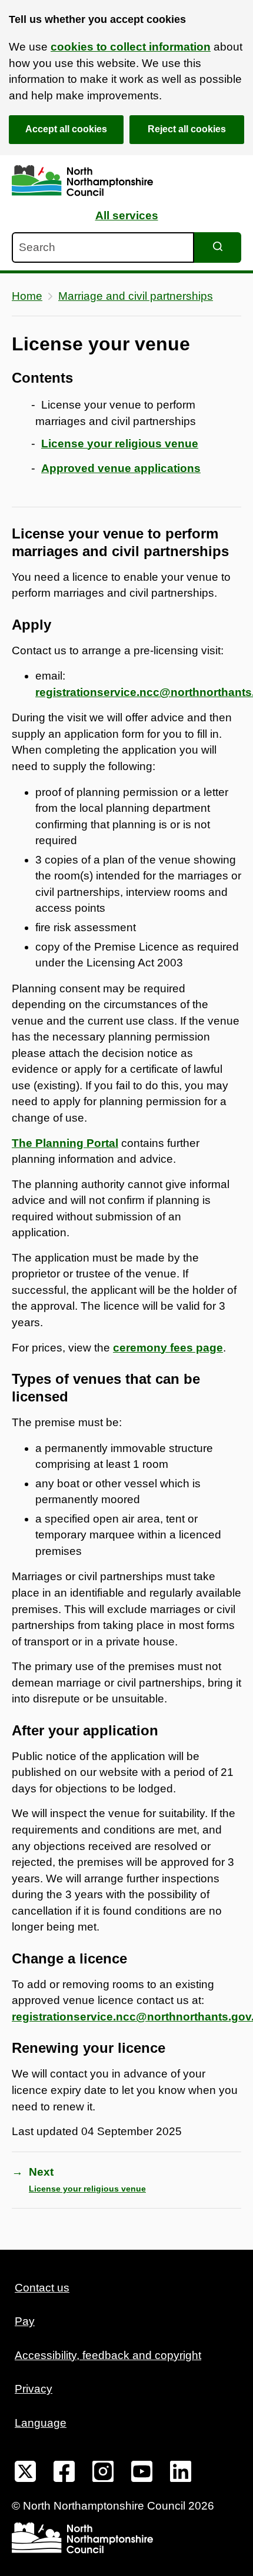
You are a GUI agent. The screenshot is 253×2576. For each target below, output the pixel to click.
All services (127, 215)
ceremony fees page (168, 1348)
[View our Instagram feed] (103, 2474)
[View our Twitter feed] (25, 2474)
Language (41, 2423)
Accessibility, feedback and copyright (108, 2355)
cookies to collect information (131, 47)
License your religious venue (120, 444)
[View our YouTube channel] (142, 2474)
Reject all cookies (187, 129)
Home (27, 296)
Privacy (34, 2389)
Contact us (42, 2288)
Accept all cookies (66, 129)
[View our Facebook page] (64, 2474)
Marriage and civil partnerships (136, 296)
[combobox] (103, 247)
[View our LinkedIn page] (181, 2474)
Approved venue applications (121, 468)
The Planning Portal (65, 1143)
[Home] (82, 181)
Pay (25, 2321)
